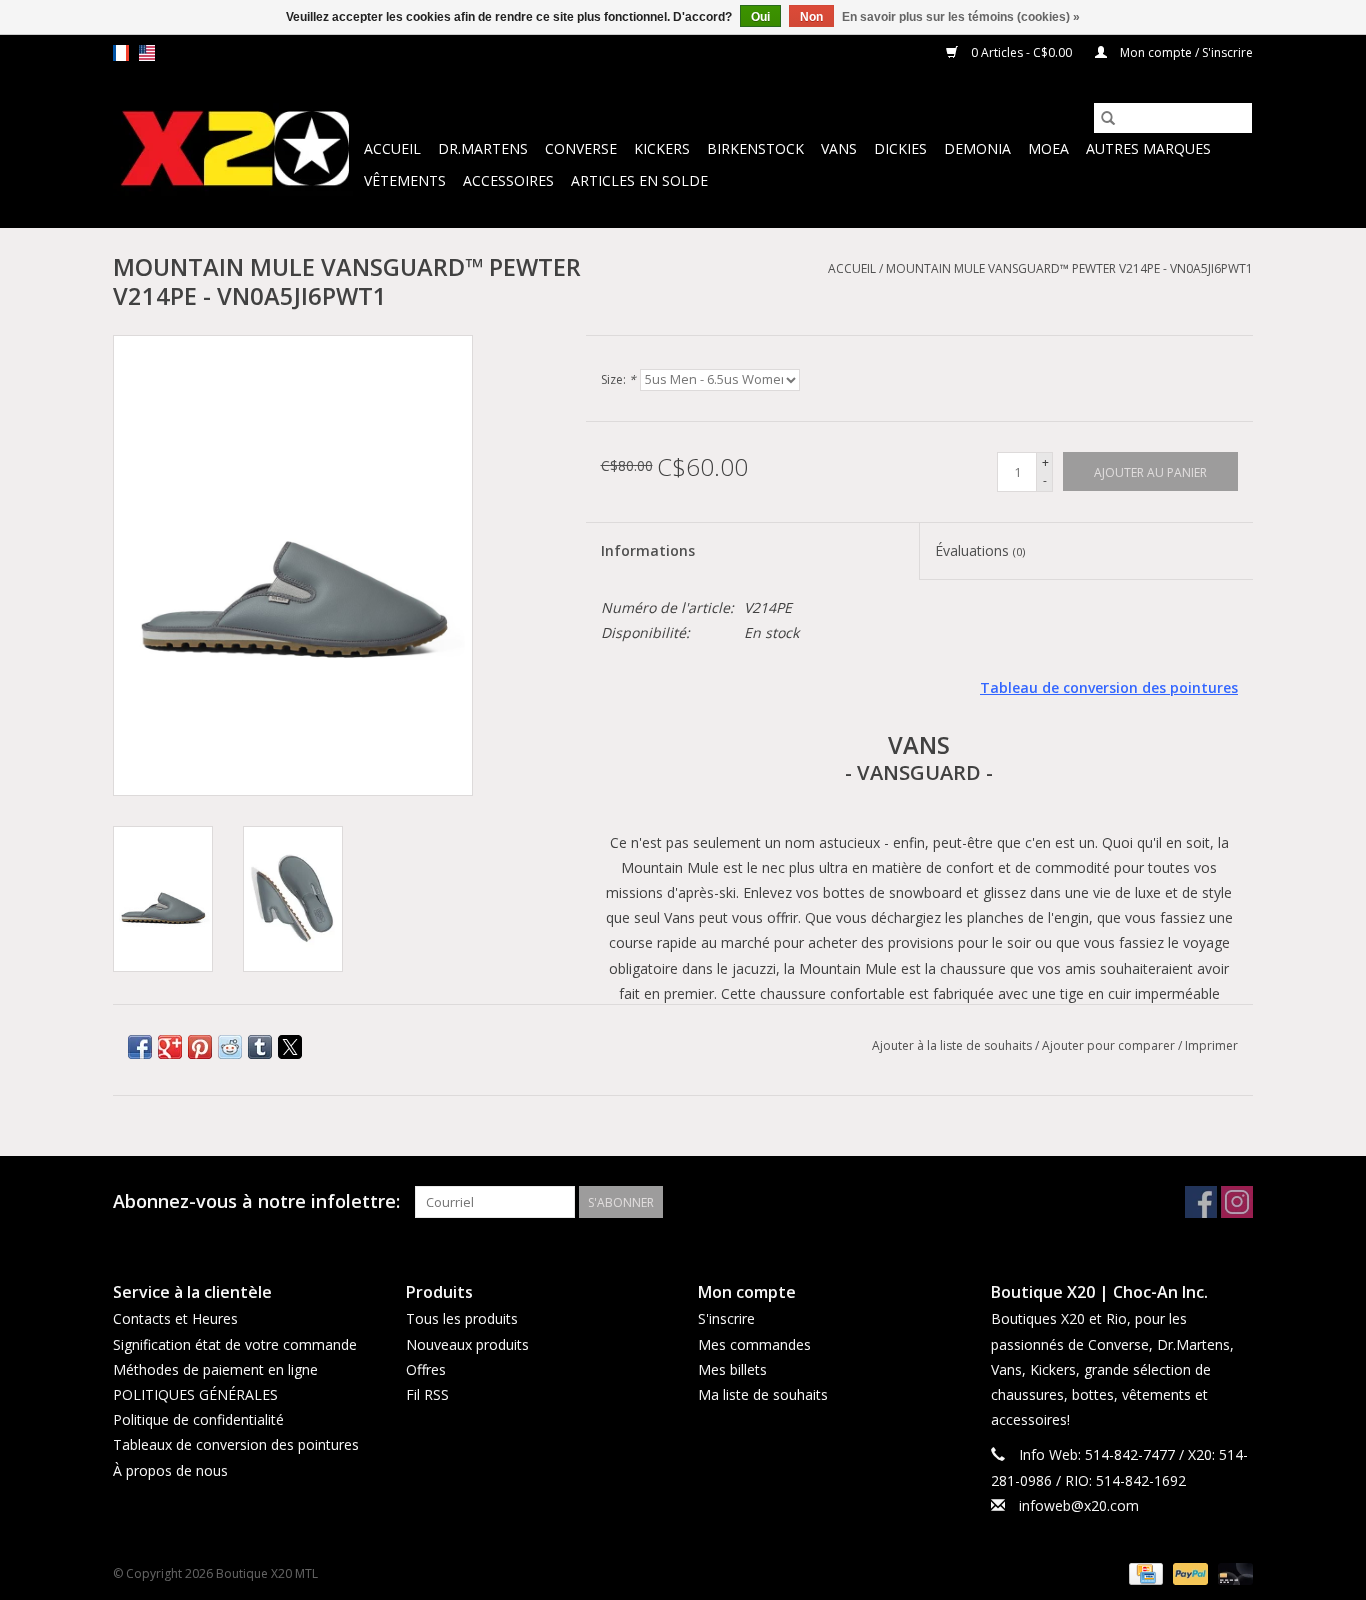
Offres (426, 1369)
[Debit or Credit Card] (1232, 1572)
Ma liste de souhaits (763, 1394)
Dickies (900, 148)
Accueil (392, 148)
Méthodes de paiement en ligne (215, 1369)
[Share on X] (290, 1047)
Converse (581, 148)
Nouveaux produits (467, 1344)
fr (121, 53)
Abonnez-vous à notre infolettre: (256, 1201)
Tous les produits (462, 1318)
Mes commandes (754, 1344)
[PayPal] (1188, 1572)
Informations (648, 550)
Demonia (977, 148)
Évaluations (980, 550)
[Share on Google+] (170, 1047)
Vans (839, 148)
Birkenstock (755, 148)
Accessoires (508, 180)
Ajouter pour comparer (1110, 1045)
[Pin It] (200, 1047)
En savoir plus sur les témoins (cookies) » (961, 17)
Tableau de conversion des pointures (1109, 687)
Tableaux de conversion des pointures (236, 1444)
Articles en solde (639, 180)
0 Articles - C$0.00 (1021, 52)
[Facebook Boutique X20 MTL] (1201, 1202)
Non (811, 17)
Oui (760, 17)
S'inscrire (726, 1318)
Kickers (662, 148)
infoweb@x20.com (1079, 1505)
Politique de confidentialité (198, 1419)
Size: (618, 379)
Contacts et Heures (175, 1318)
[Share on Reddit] (230, 1047)
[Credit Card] (1144, 1572)
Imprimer (1211, 1045)
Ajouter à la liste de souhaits (953, 1045)
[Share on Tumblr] (260, 1047)
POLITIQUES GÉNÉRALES (195, 1394)
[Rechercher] (1108, 118)
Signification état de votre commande (235, 1344)
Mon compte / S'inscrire (1185, 52)
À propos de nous (170, 1470)
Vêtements (405, 180)
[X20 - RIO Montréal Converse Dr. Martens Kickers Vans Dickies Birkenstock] (235, 149)
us (147, 53)
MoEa (1048, 148)
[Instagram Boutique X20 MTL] (1237, 1202)
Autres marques (1148, 148)
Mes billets (732, 1369)
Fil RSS (427, 1394)
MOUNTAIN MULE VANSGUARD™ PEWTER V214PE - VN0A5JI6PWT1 (1069, 268)
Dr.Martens (483, 148)
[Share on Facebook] (140, 1047)
